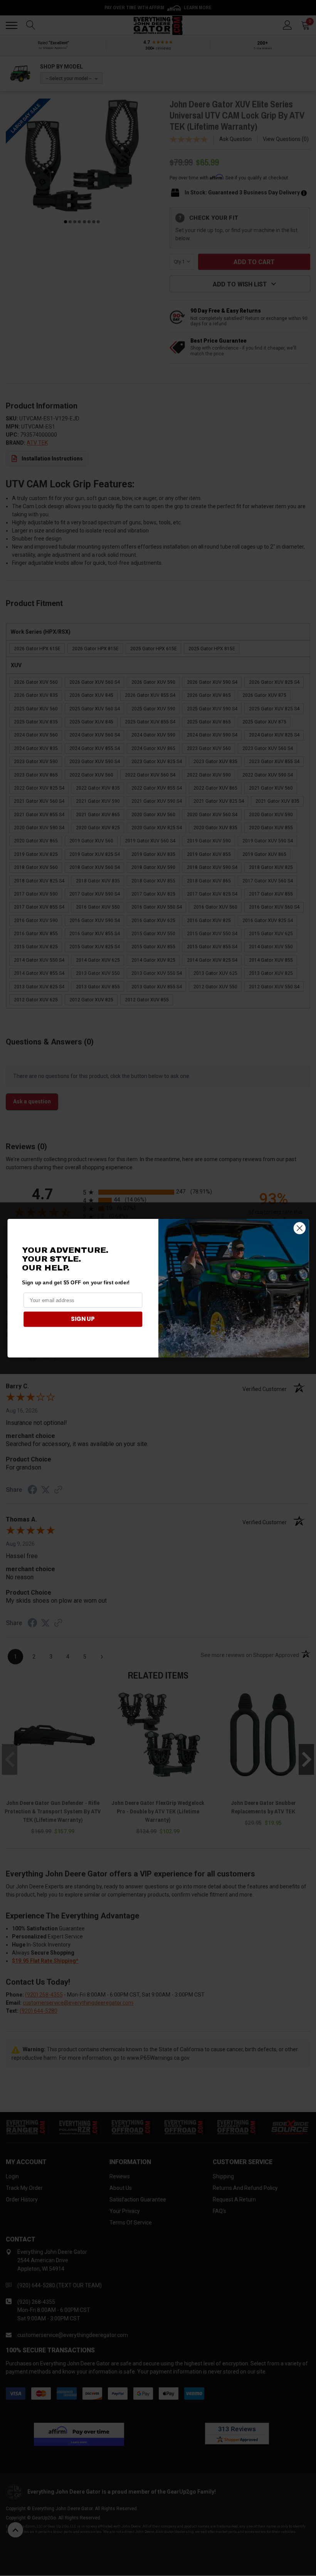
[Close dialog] (299, 1228)
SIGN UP (83, 1319)
